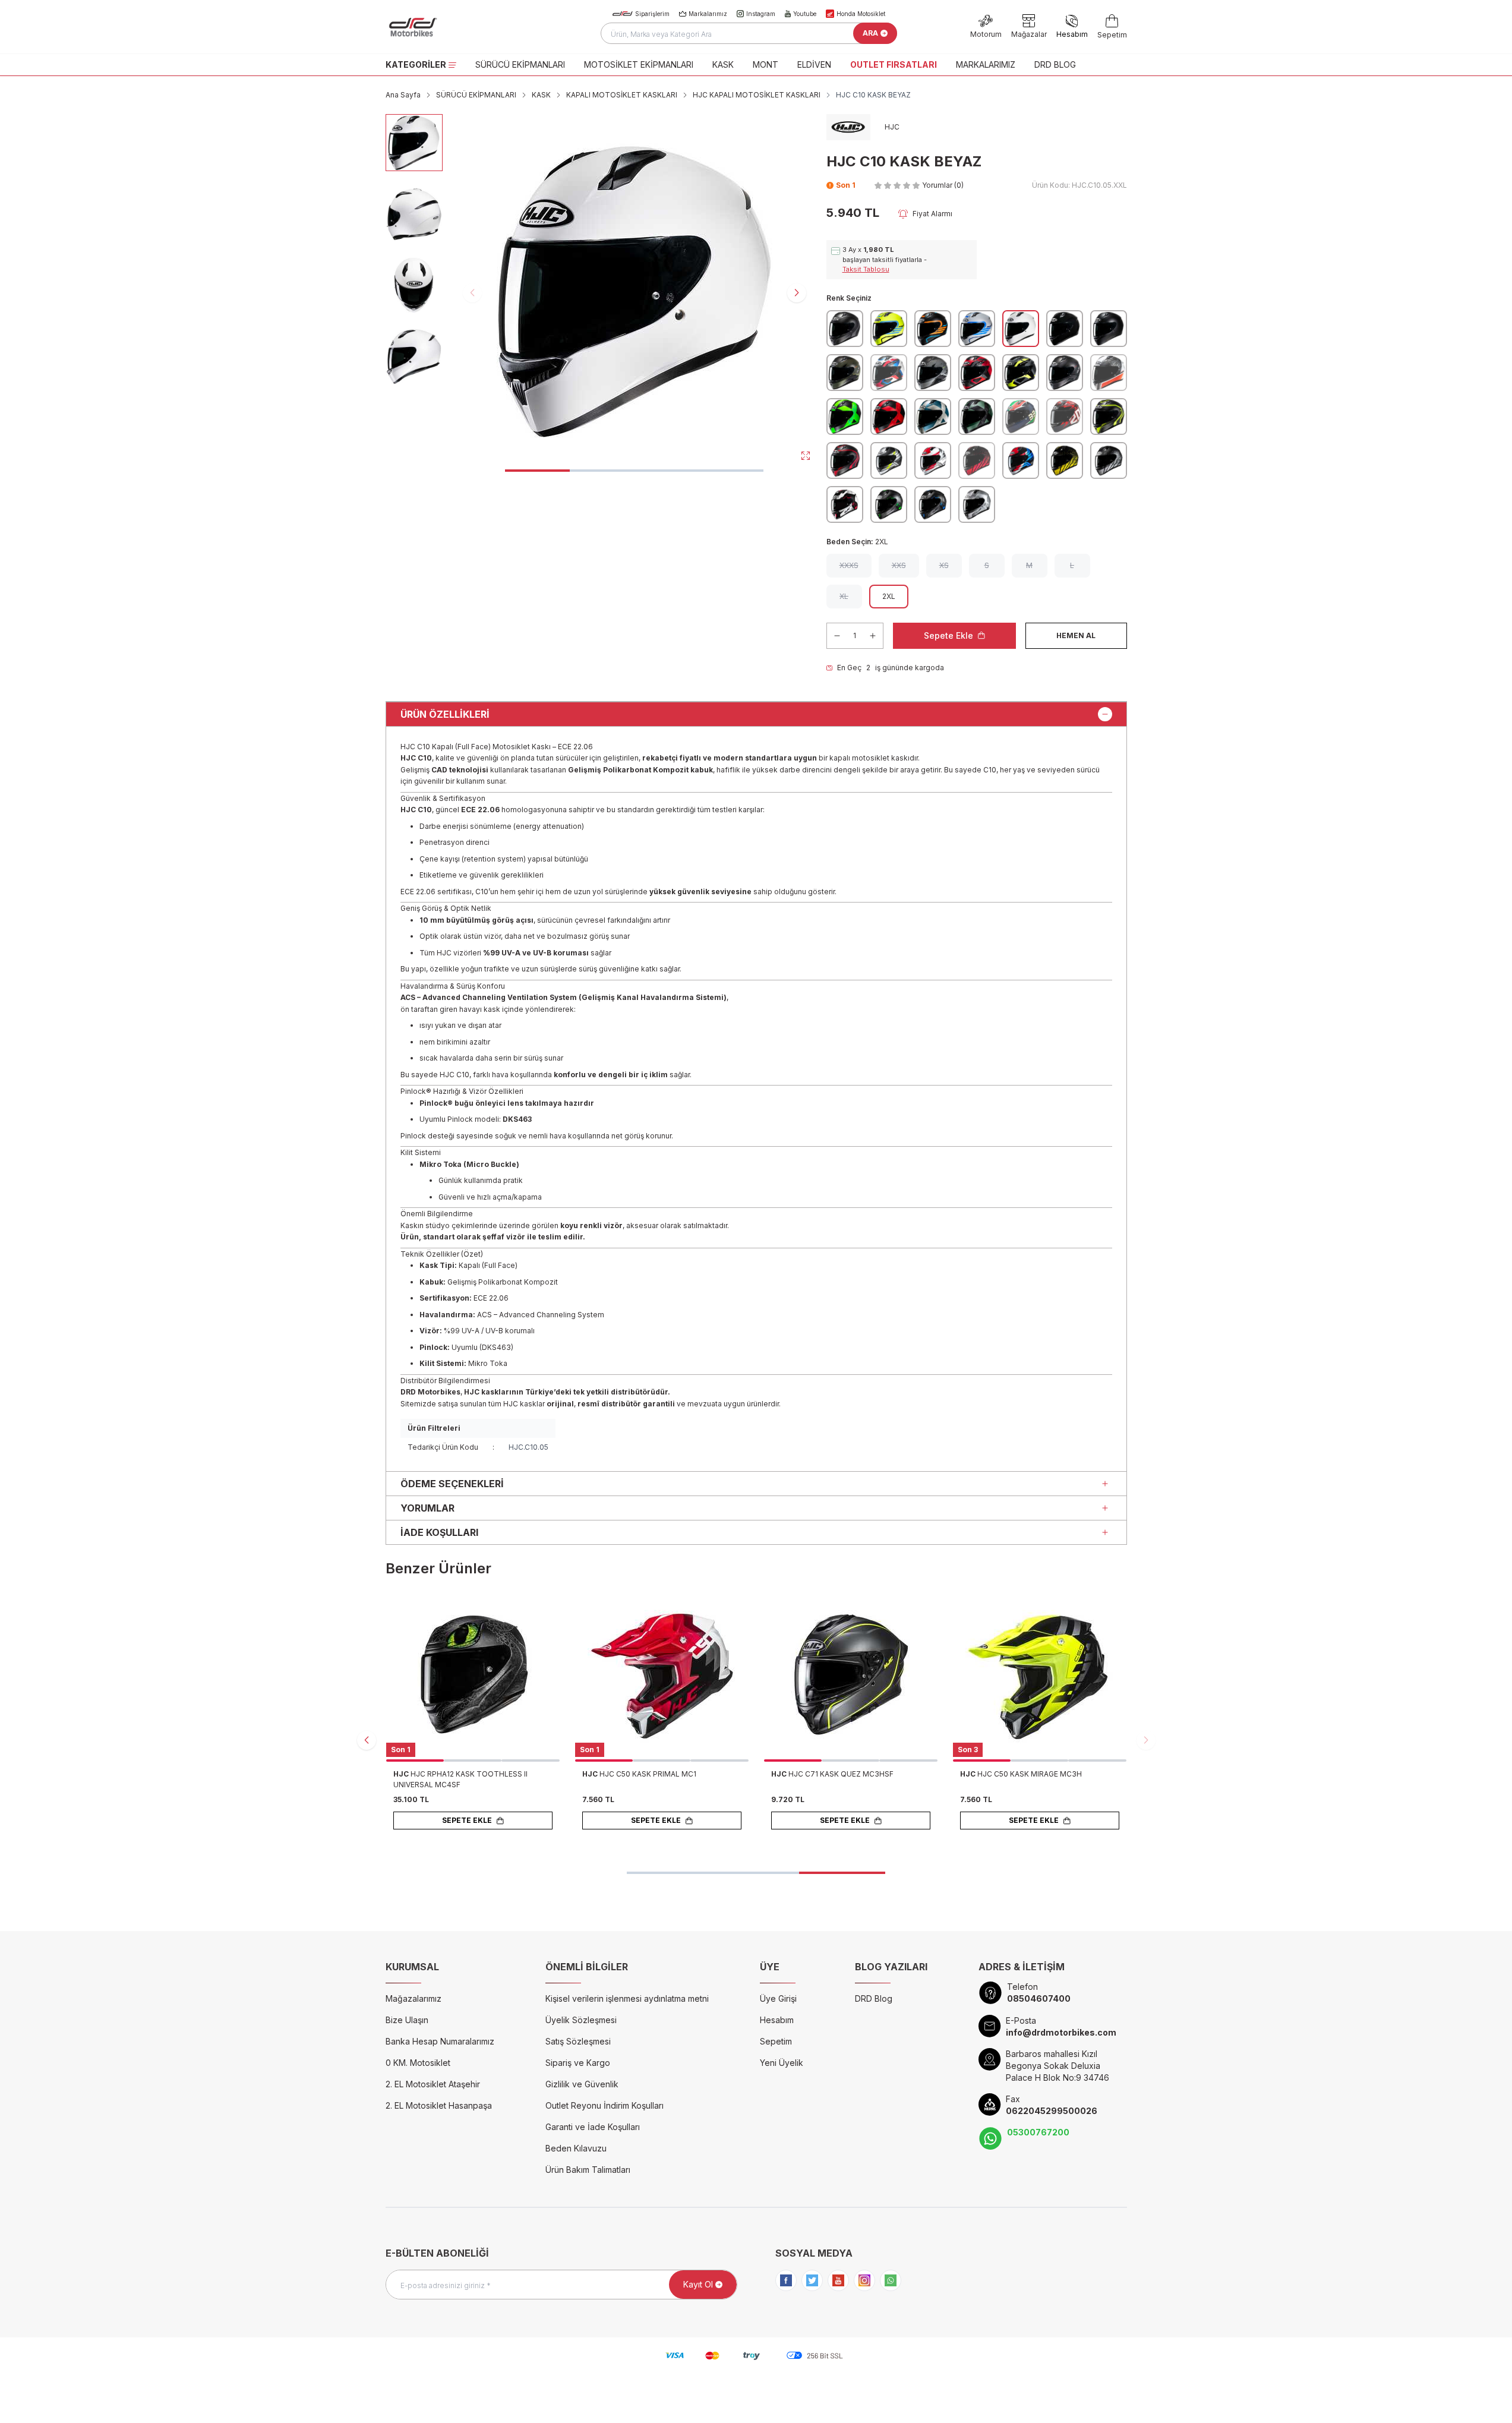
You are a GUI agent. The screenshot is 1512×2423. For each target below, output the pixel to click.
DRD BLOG (1055, 64)
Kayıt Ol (698, 2284)
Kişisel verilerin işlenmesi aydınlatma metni (627, 1998)
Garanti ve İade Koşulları (593, 2127)
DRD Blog (874, 1998)
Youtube (805, 14)
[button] (537, 471)
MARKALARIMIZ (986, 64)
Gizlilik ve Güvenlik (582, 2084)
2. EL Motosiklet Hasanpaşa (439, 2105)
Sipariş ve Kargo (578, 2063)
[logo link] (457, 27)
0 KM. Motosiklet (418, 2063)
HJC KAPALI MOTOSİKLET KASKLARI (757, 95)
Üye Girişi (778, 1998)
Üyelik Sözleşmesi (581, 2020)
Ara (870, 33)
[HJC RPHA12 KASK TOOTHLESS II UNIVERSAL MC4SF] (473, 1675)
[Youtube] (838, 2280)
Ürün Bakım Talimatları (588, 2170)
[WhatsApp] (891, 2280)
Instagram (761, 14)
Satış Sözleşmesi (578, 2041)
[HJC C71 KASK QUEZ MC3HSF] (851, 1675)
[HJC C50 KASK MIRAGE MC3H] (1040, 1675)
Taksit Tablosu (866, 269)
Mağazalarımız (413, 1998)
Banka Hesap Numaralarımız (440, 2041)
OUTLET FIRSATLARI (894, 64)
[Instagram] (864, 2280)
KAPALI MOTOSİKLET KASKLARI (622, 95)
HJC (402, 1774)
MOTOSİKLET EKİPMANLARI (639, 64)
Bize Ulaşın (407, 2020)
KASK (723, 64)
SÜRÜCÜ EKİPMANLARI (520, 64)
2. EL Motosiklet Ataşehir (433, 2084)
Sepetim (776, 2041)
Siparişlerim (652, 14)
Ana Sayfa (403, 95)
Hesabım (777, 2020)
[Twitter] (812, 2280)
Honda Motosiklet (861, 14)
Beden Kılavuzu (576, 2148)
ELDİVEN (814, 64)
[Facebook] (786, 2280)
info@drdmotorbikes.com (1061, 2032)
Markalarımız (708, 14)
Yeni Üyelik (782, 2063)
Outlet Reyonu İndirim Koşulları (605, 2105)
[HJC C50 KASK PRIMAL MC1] (662, 1675)
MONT (766, 64)
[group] (635, 292)
